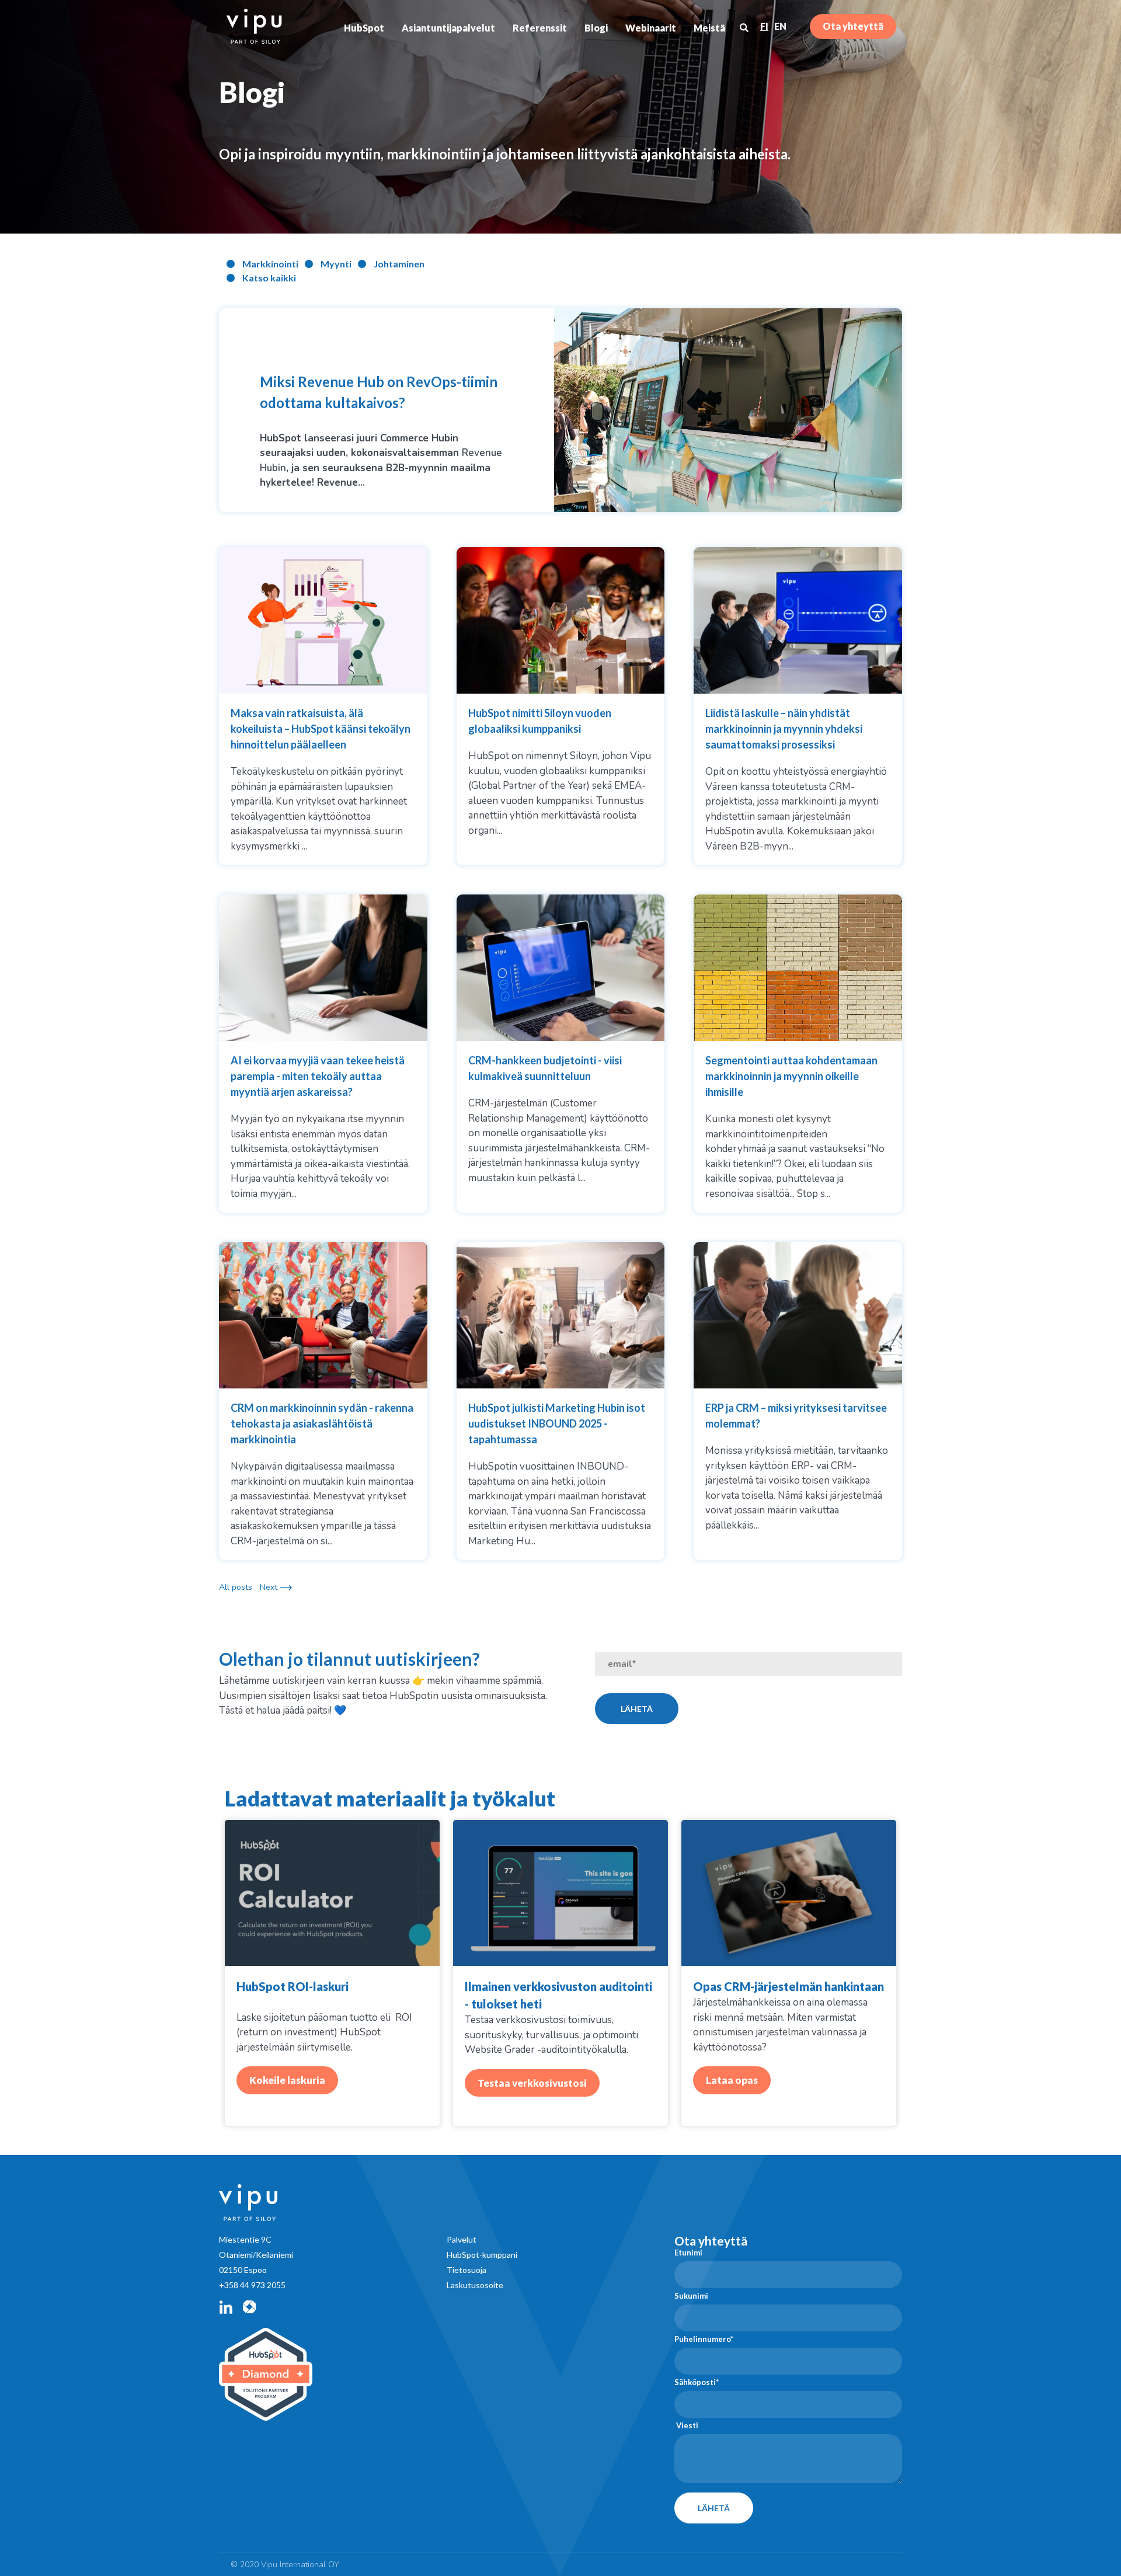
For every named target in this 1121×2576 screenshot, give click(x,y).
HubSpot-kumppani (482, 2255)
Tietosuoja (466, 2270)
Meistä (709, 28)
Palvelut (462, 2239)
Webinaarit (651, 28)
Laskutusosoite (475, 2285)
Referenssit (540, 28)
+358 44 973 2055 (252, 2285)
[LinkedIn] (226, 2307)
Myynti (336, 264)
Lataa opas (732, 2080)
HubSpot (364, 28)
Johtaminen (399, 264)
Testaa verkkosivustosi (532, 2083)
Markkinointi (270, 264)
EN (780, 26)
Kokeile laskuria (287, 2080)
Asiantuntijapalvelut (448, 28)
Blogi (596, 28)
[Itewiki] (249, 2307)
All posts (236, 1587)
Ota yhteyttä (853, 26)
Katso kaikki (269, 278)
